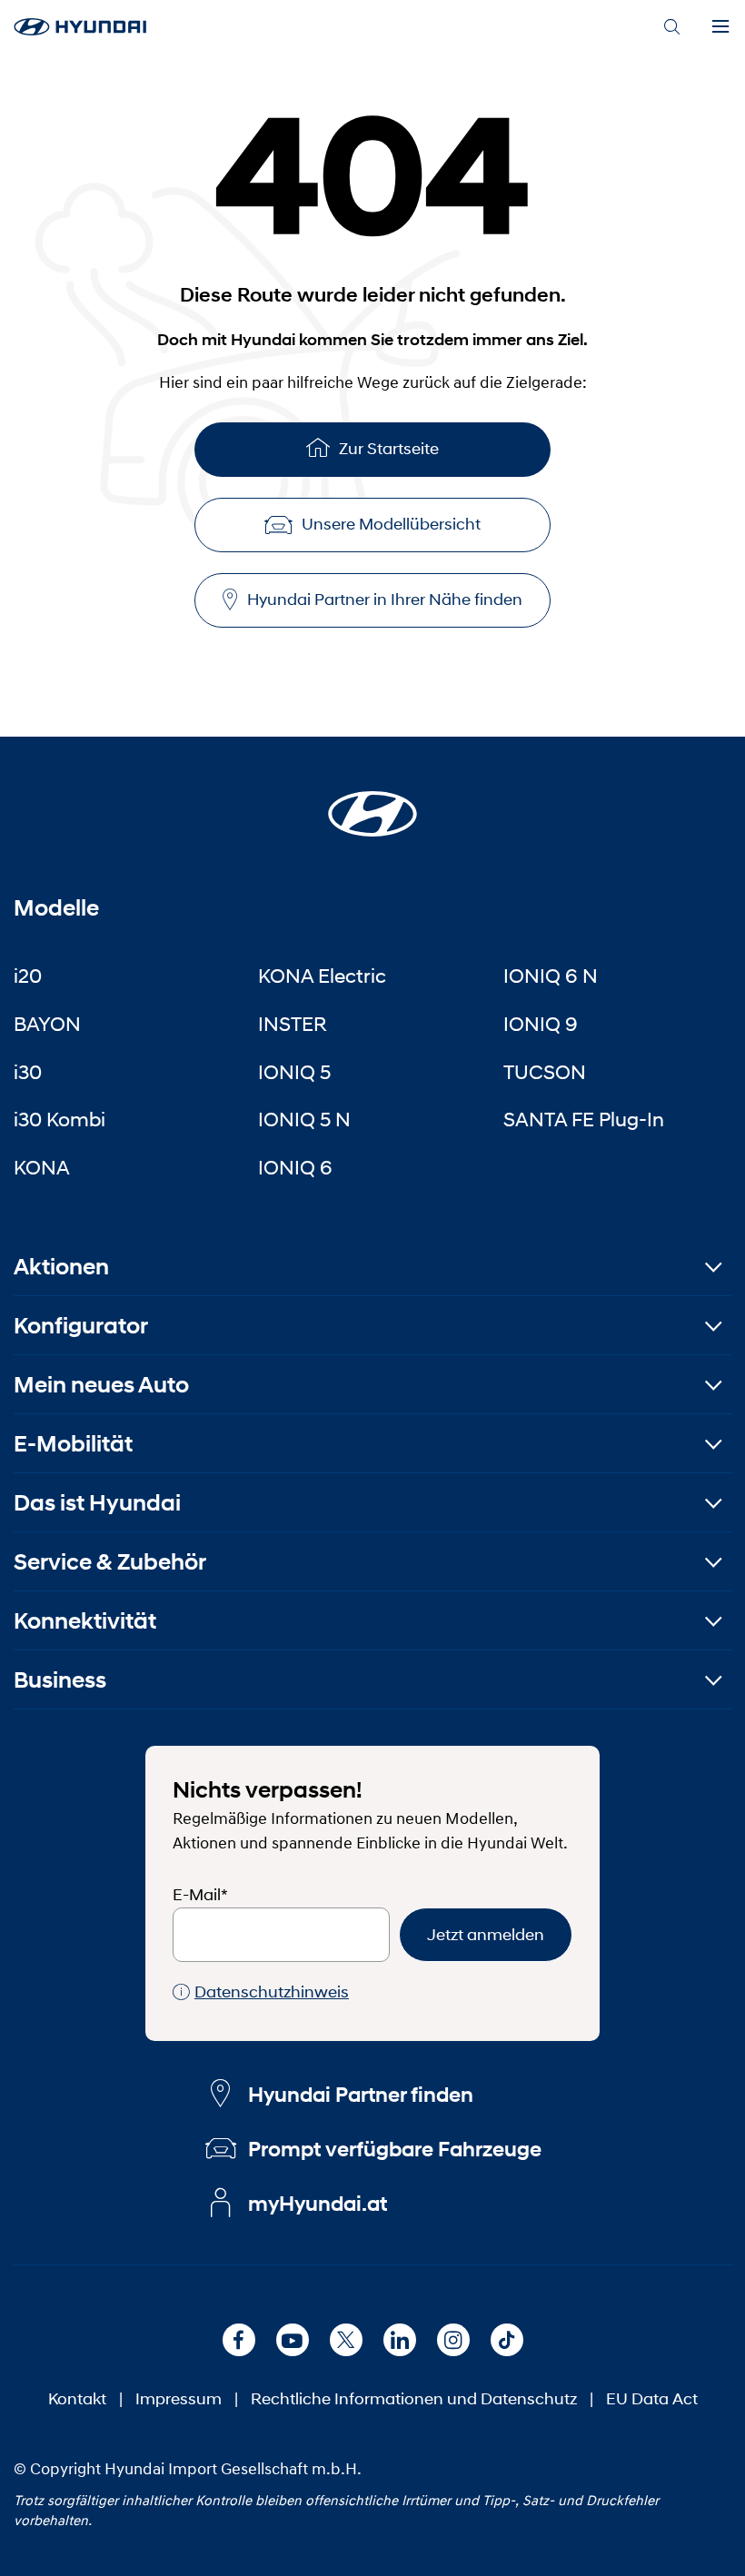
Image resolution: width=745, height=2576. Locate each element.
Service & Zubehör (110, 1562)
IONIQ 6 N (551, 976)
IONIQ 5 (294, 1072)
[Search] (671, 27)
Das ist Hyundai (97, 1503)
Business (60, 1680)
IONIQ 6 (295, 1167)
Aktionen (61, 1267)
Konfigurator (81, 1326)
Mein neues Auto (101, 1385)
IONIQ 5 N (304, 1119)
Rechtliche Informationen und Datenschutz (414, 2399)
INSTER (293, 1024)
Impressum (179, 2399)
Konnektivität (85, 1621)
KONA (42, 1167)
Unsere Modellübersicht (391, 524)
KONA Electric (322, 976)
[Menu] (720, 27)
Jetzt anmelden (486, 1935)
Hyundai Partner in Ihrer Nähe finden (385, 599)
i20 (28, 976)
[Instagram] (453, 2340)
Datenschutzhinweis (272, 1992)
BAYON (47, 1024)
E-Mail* (200, 1895)
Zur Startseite (389, 449)
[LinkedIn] (400, 2340)
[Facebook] (239, 2340)
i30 (28, 1072)
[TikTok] (507, 2340)
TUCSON (545, 1072)
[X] (346, 2340)
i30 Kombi (60, 1119)
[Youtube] (293, 2340)
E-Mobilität (73, 1444)
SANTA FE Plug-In (584, 1119)
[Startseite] (372, 803)
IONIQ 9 (541, 1024)
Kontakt (77, 2399)
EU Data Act (652, 2399)
